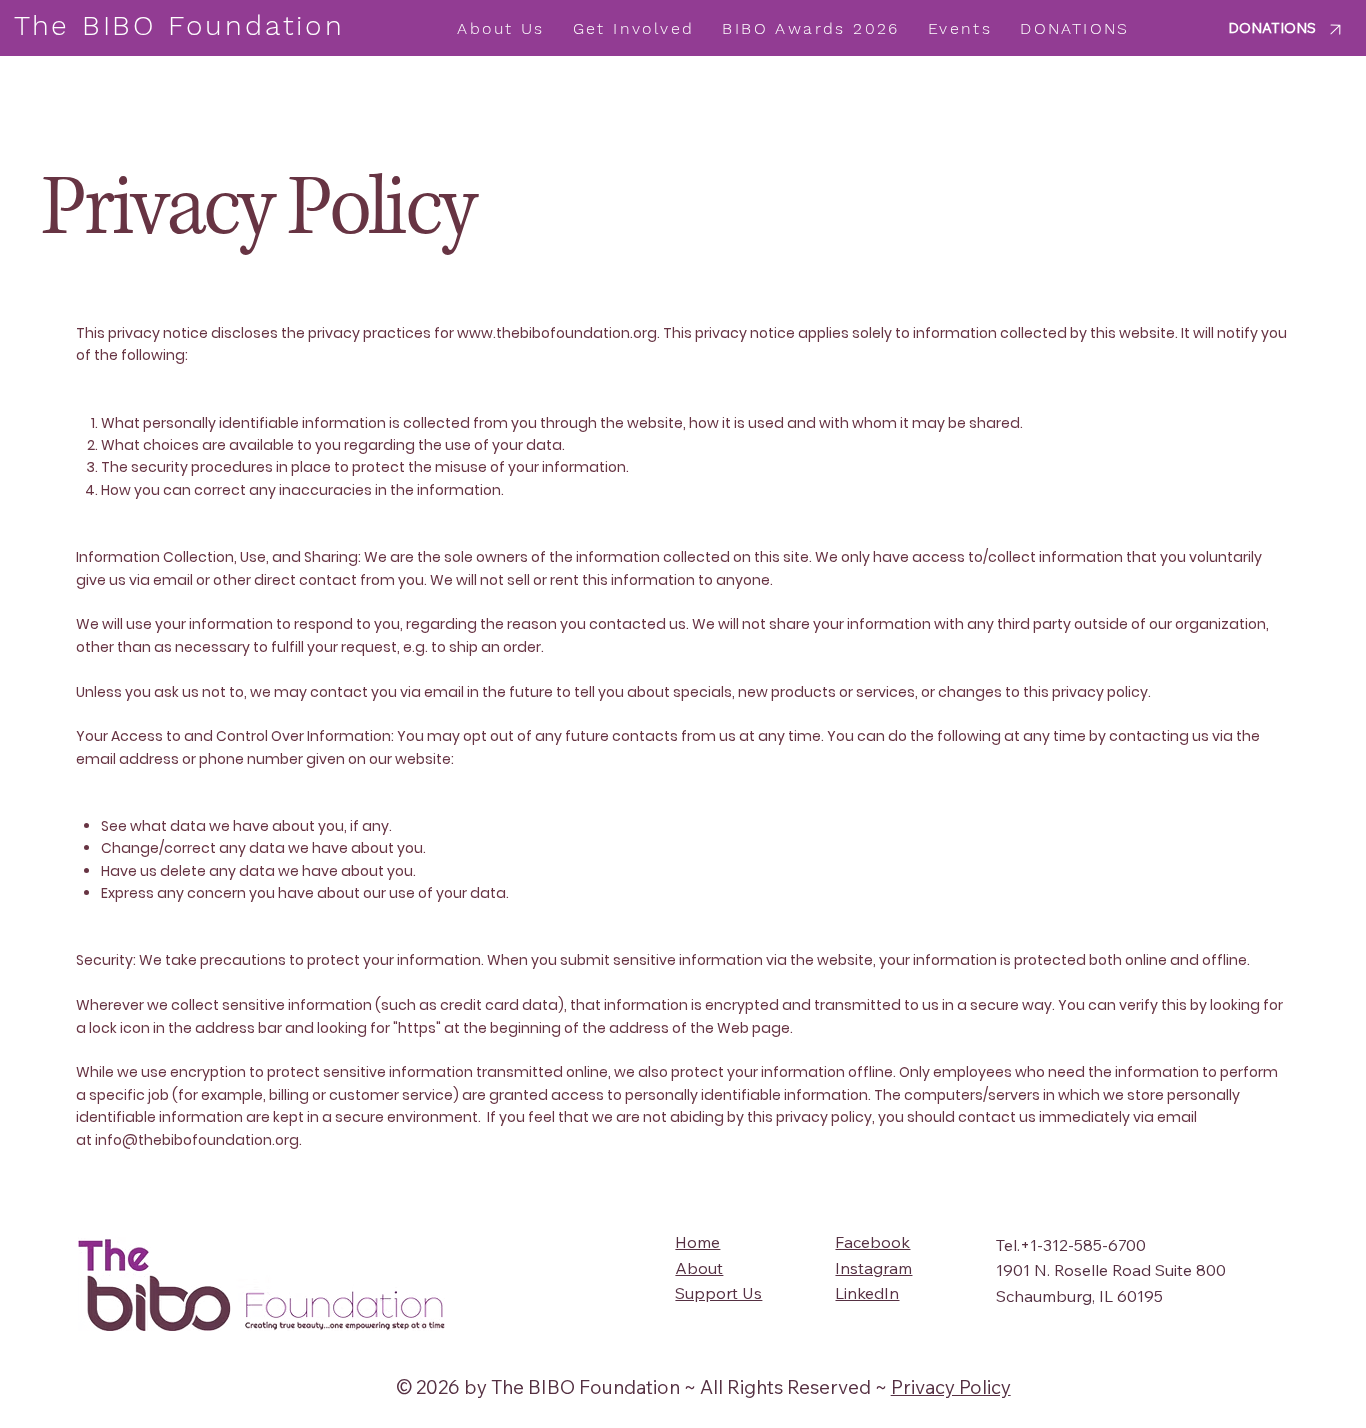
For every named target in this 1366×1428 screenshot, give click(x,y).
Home (697, 1242)
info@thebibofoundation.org (197, 1140)
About (699, 1268)
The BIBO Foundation (179, 25)
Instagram (873, 1268)
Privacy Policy (951, 1387)
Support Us (718, 1293)
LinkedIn (867, 1293)
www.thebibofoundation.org (557, 333)
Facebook (872, 1242)
